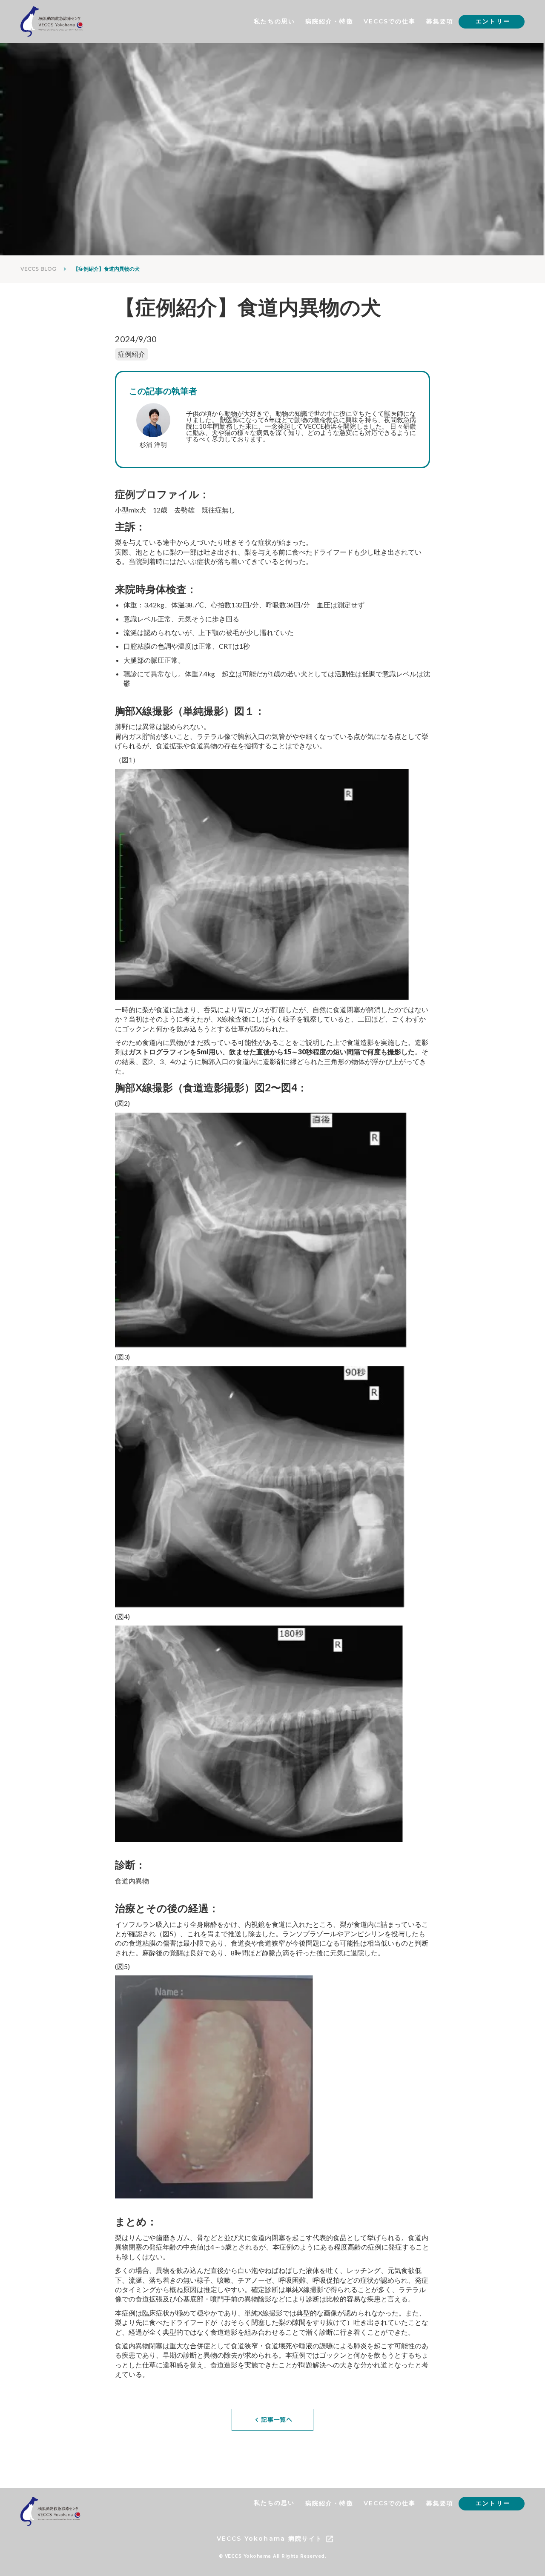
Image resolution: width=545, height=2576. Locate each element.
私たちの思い (274, 21)
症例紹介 (132, 354)
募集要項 (440, 21)
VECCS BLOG (38, 269)
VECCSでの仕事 (390, 21)
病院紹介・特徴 (329, 21)
